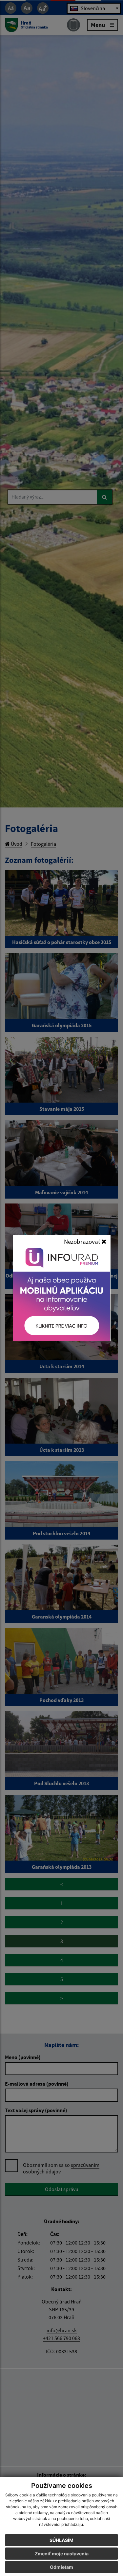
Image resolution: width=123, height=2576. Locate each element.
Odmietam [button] (61, 2567)
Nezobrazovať (83, 1241)
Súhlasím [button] (61, 2540)
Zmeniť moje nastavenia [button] (62, 2554)
